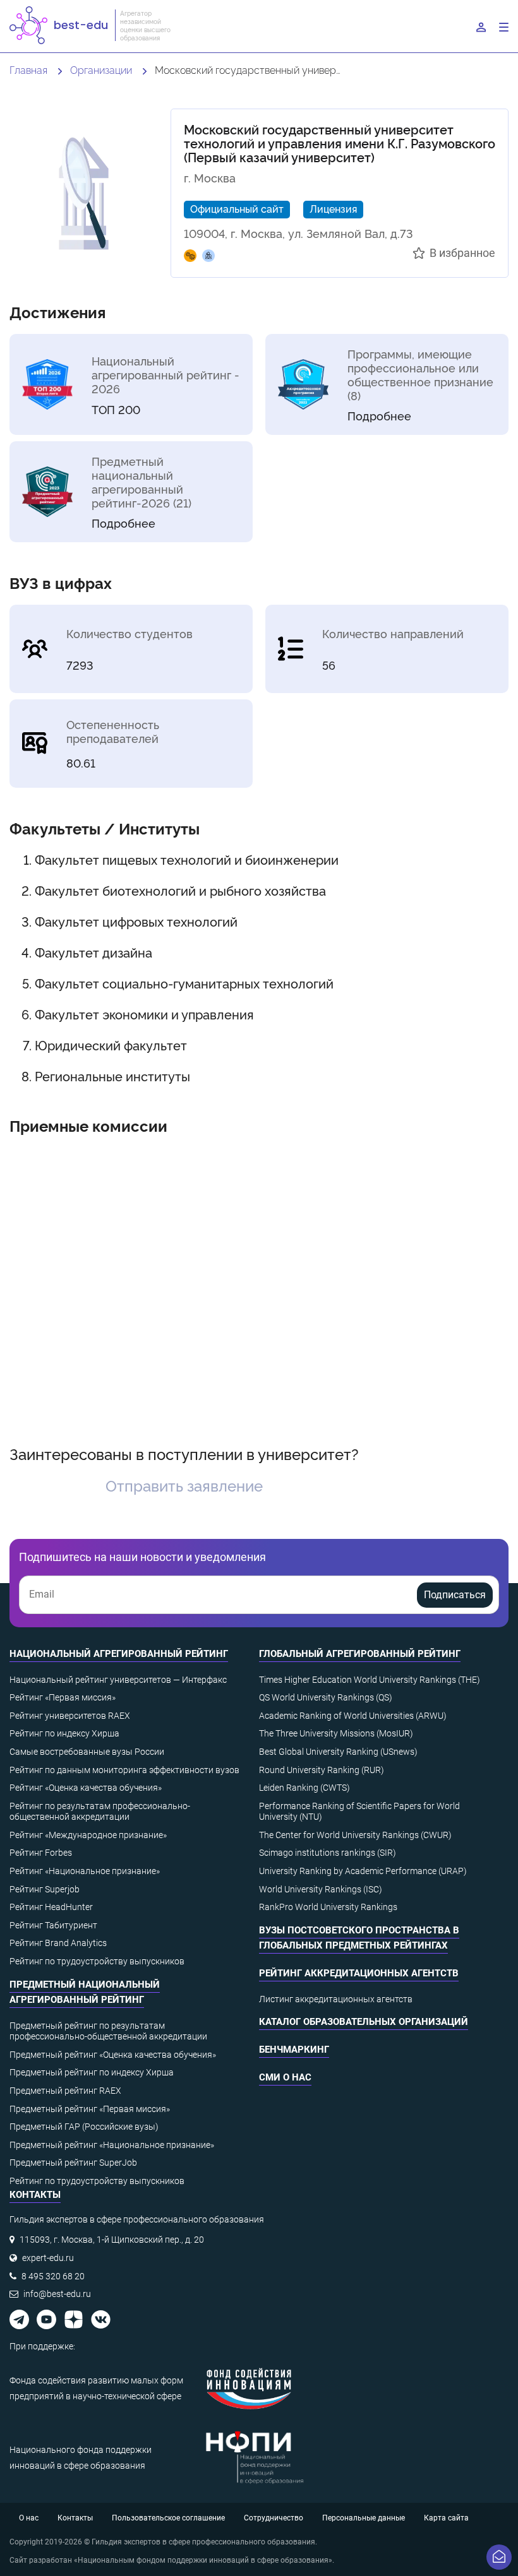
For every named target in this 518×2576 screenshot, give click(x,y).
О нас (29, 2518)
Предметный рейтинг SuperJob (73, 2163)
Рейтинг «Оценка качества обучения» (86, 1788)
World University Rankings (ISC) (321, 1889)
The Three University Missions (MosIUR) (336, 1733)
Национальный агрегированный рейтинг (119, 1654)
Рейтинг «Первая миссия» (63, 1697)
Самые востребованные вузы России (87, 1752)
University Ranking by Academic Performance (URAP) (363, 1871)
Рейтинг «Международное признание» (88, 1835)
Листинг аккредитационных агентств (336, 1999)
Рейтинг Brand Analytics (58, 1943)
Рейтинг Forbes (41, 1853)
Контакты (75, 2518)
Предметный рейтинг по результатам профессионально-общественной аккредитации (108, 2031)
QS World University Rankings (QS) (326, 1697)
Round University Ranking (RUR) (322, 1770)
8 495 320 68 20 (53, 2276)
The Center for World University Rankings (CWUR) (355, 1835)
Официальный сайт (237, 208)
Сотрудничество (274, 2518)
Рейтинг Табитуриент (53, 1925)
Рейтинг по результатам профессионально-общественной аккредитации (100, 1812)
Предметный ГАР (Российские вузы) (84, 2127)
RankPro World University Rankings (328, 1907)
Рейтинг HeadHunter (51, 1907)
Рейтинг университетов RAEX (70, 1716)
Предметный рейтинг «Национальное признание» (112, 2145)
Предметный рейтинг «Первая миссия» (90, 2109)
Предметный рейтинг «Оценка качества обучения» (113, 2055)
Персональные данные (364, 2518)
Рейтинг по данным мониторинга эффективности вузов (124, 1770)
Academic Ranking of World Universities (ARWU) (353, 1716)
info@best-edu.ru (57, 2294)
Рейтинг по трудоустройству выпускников (97, 1961)
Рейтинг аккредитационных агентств (359, 1973)
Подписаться (455, 1595)
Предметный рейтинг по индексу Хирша (92, 2072)
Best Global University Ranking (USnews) (338, 1752)
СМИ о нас (285, 2077)
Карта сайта (446, 2518)
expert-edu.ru (48, 2258)
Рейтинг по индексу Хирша (64, 1733)
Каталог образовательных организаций (364, 2022)
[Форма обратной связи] (499, 2557)
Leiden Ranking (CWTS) (304, 1788)
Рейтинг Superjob (45, 1889)
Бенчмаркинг (294, 2050)
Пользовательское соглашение (168, 2518)
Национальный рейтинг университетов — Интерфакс (118, 1680)
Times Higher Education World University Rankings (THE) (370, 1680)
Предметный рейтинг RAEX (65, 2091)
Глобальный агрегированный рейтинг (360, 1654)
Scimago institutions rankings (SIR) (328, 1853)
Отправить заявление (184, 1485)
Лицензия (333, 208)
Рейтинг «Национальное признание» (85, 1871)
